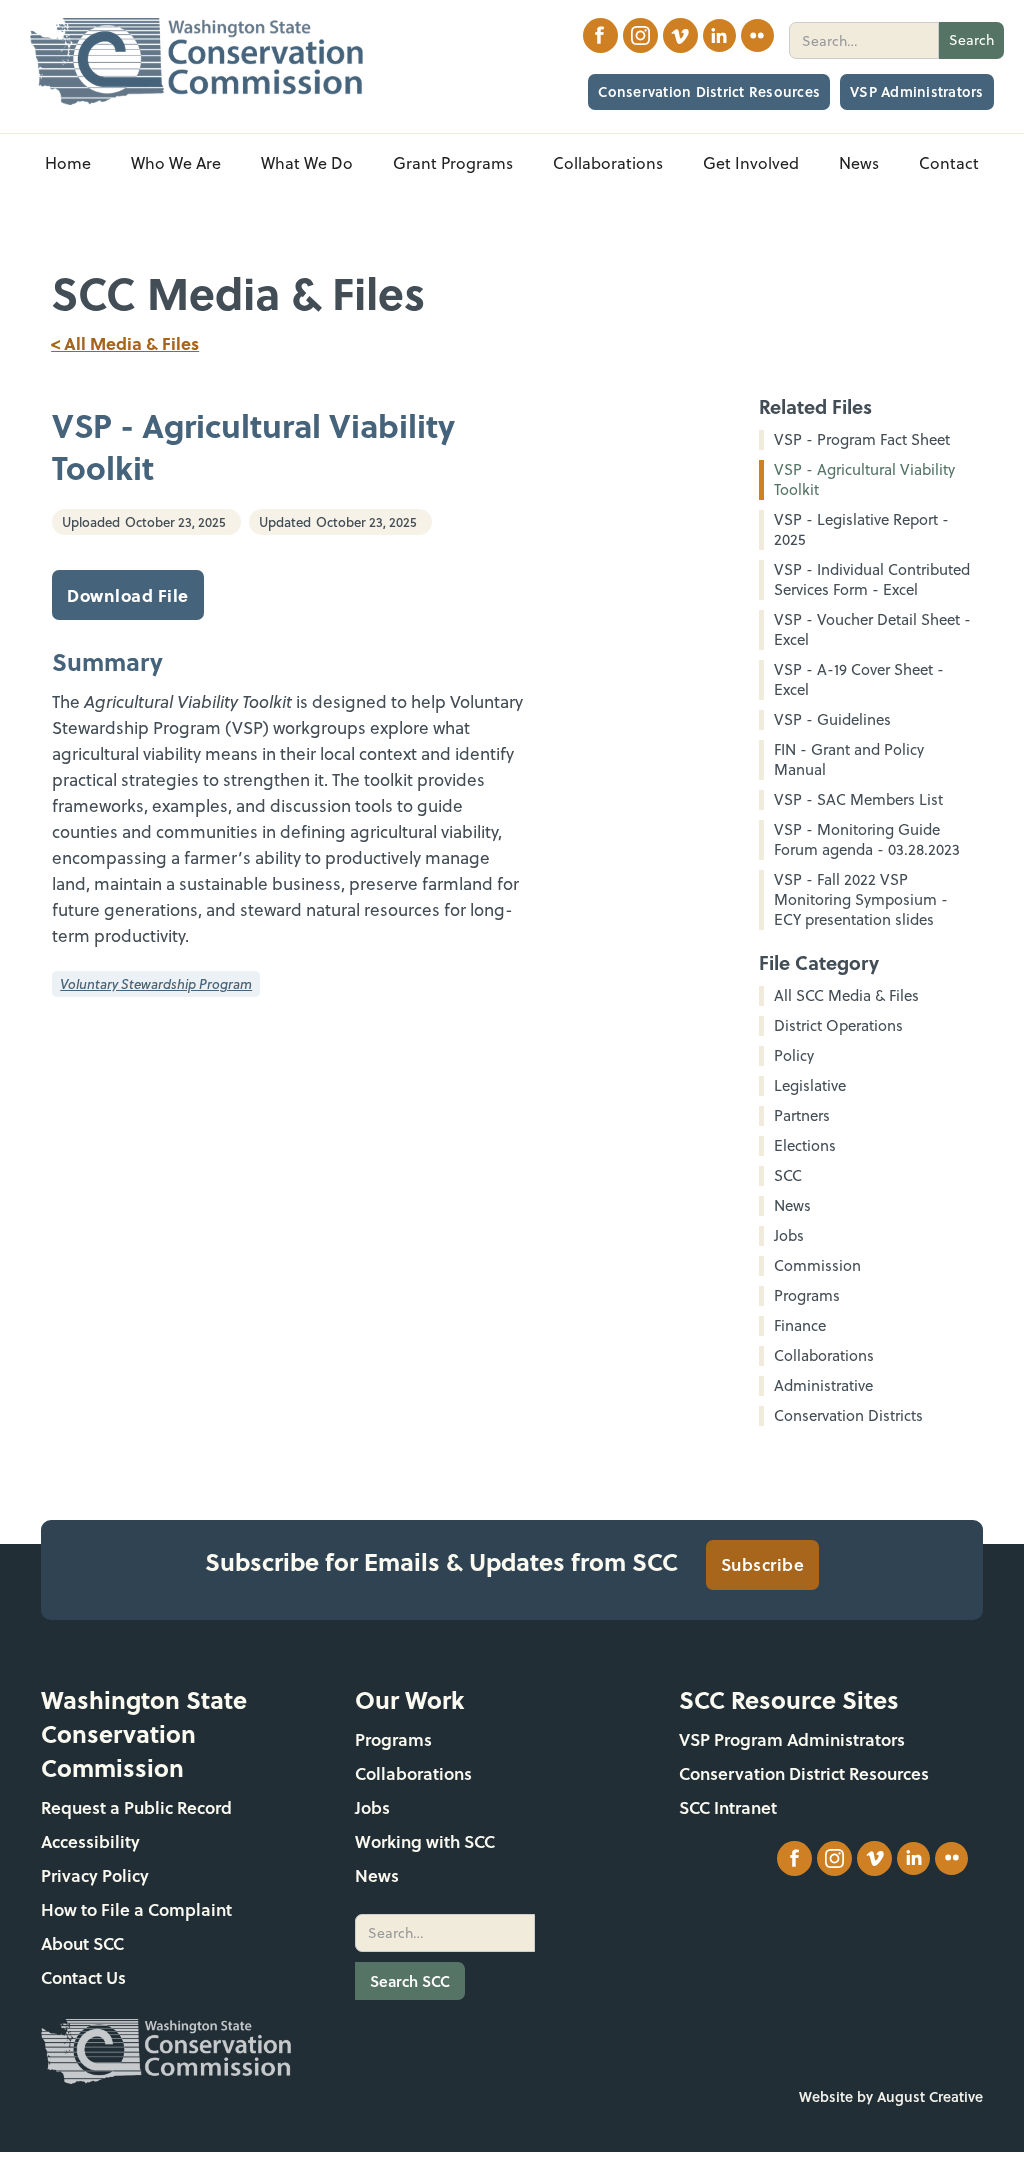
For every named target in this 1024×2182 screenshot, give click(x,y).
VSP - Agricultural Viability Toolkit (864, 480)
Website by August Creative (891, 2096)
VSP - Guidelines (832, 720)
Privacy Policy (95, 1875)
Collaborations (413, 1773)
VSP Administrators (917, 91)
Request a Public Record (136, 1807)
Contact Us (83, 1977)
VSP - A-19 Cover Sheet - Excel (859, 680)
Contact (949, 163)
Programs (393, 1739)
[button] (176, 163)
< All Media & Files (125, 343)
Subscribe (763, 1564)
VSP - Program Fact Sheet (862, 440)
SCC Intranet (728, 1807)
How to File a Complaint (136, 1909)
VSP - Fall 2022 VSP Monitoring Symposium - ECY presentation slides (861, 900)
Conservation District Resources (709, 91)
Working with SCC (425, 1841)
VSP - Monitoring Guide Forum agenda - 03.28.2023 (867, 840)
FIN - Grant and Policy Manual (849, 760)
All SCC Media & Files (846, 996)
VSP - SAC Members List (858, 800)
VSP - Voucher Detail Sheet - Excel (872, 630)
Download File (128, 595)
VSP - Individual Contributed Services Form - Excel (872, 580)
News (377, 1875)
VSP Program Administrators (792, 1739)
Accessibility (90, 1841)
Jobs (372, 1807)
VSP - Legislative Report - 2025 (861, 530)
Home (68, 163)
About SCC (82, 1943)
